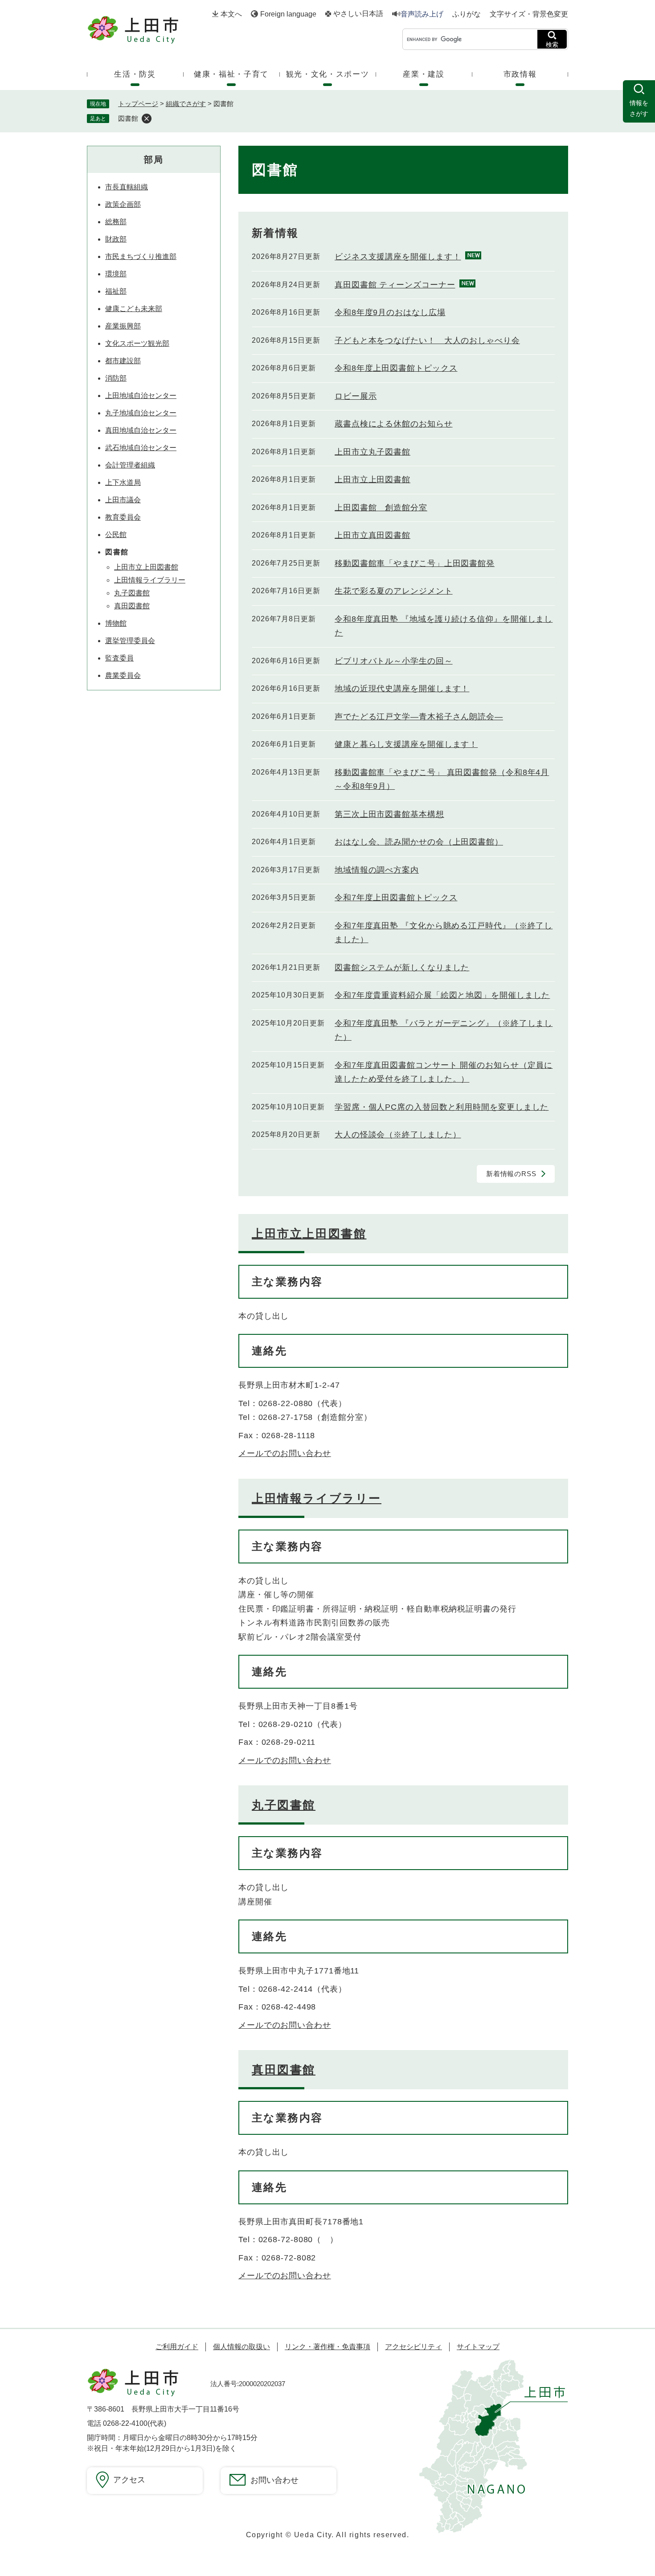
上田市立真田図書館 (373, 535)
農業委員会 (123, 675)
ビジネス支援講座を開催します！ (398, 257)
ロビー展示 (356, 396)
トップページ (138, 104)
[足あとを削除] (147, 119)
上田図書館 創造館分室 (381, 508)
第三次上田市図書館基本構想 (389, 814)
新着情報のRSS (511, 1174)
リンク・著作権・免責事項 (327, 2347)
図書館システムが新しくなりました (402, 968)
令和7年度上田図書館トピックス (396, 898)
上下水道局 (123, 482)
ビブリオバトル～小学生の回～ (394, 661)
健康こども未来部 (134, 309)
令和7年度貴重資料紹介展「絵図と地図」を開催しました (442, 995)
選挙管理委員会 (130, 641)
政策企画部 (123, 204)
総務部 (116, 222)
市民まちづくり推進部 (141, 256)
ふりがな (467, 14)
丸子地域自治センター (141, 413)
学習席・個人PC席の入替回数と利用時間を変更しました (442, 1107)
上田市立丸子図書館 (373, 452)
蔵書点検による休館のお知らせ (394, 424)
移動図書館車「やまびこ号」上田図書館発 (415, 563)
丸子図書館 (284, 1805)
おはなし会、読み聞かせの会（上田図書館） (419, 842)
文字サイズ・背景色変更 (529, 14)
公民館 (116, 535)
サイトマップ (478, 2347)
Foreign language (288, 14)
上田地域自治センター (141, 396)
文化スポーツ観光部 (137, 343)
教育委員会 (123, 517)
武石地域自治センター (141, 448)
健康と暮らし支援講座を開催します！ (406, 744)
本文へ (231, 14)
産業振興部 (123, 326)
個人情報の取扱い (242, 2347)
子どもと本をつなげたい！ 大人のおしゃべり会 (427, 340)
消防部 (116, 378)
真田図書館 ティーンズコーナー (395, 285)
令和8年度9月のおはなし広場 (390, 312)
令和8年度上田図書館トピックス (396, 368)
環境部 (116, 274)
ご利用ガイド (177, 2347)
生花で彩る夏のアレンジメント (394, 591)
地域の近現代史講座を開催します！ (402, 689)
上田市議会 (123, 500)
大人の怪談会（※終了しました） (398, 1135)
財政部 (116, 239)
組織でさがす (186, 104)
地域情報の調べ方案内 (377, 870)
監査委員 (119, 658)
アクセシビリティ (413, 2347)
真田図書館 (284, 2070)
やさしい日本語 (358, 14)
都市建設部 (123, 361)
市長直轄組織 (127, 187)
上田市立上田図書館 (373, 480)
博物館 (116, 623)
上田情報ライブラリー (317, 1498)
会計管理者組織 (130, 465)
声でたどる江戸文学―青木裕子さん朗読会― (419, 717)
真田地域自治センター (141, 430)
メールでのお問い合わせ (285, 1453)
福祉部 (116, 291)
